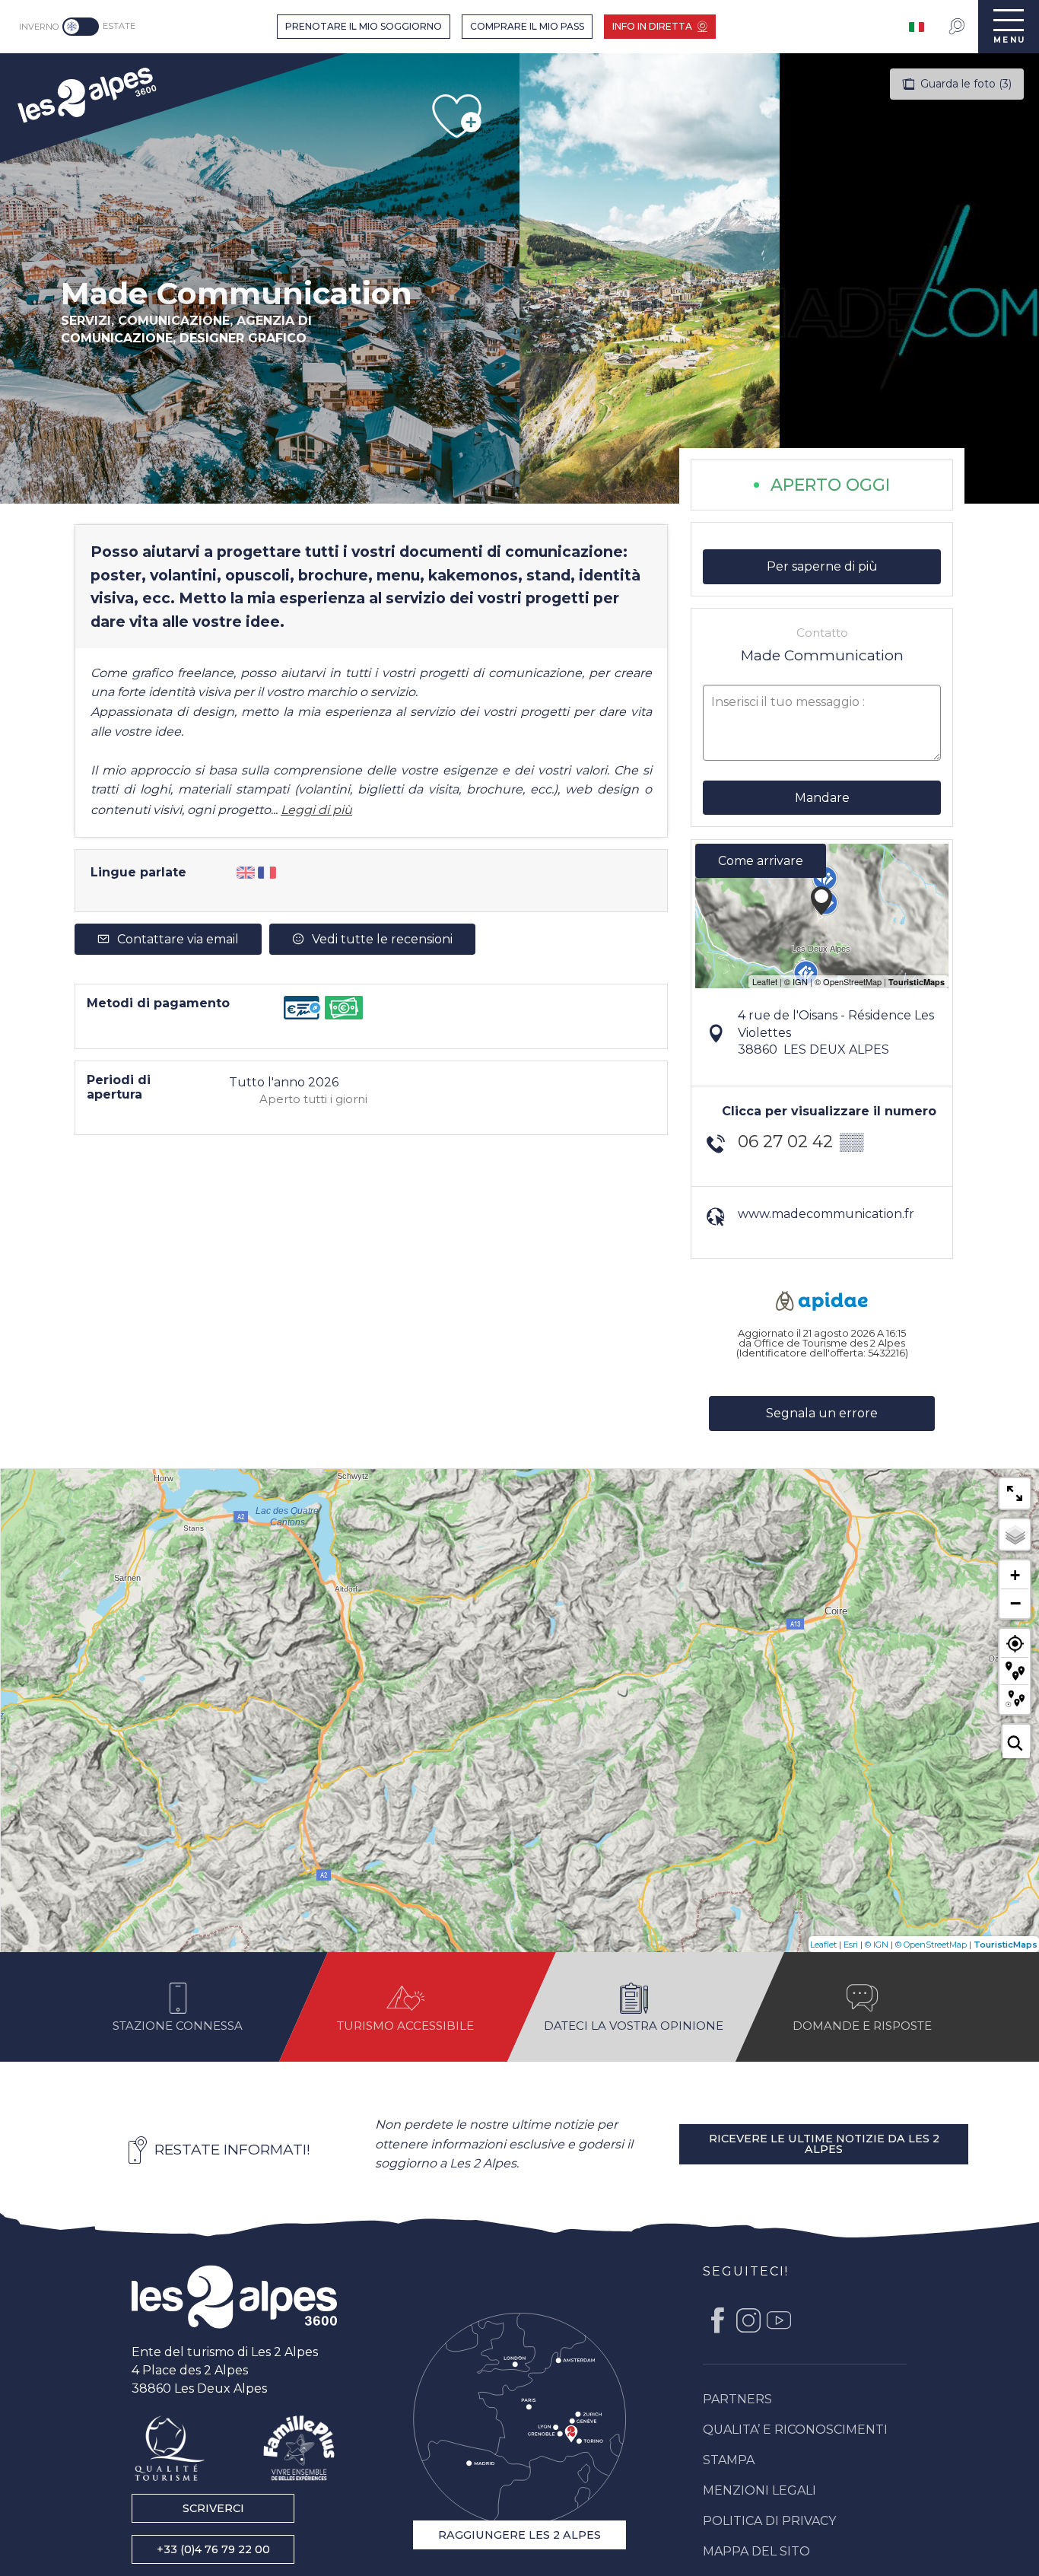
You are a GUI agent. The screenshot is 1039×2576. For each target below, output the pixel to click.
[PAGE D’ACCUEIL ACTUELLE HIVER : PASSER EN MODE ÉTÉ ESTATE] (81, 27)
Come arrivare (761, 861)
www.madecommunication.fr (826, 1214)
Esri (851, 1945)
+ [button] (1015, 1575)
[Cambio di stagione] (83, 27)
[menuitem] (86, 93)
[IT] (918, 27)
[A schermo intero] (1015, 1493)
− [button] (1015, 1603)
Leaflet (823, 1945)
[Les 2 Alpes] (234, 2297)
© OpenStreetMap (931, 1945)
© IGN (877, 1945)
